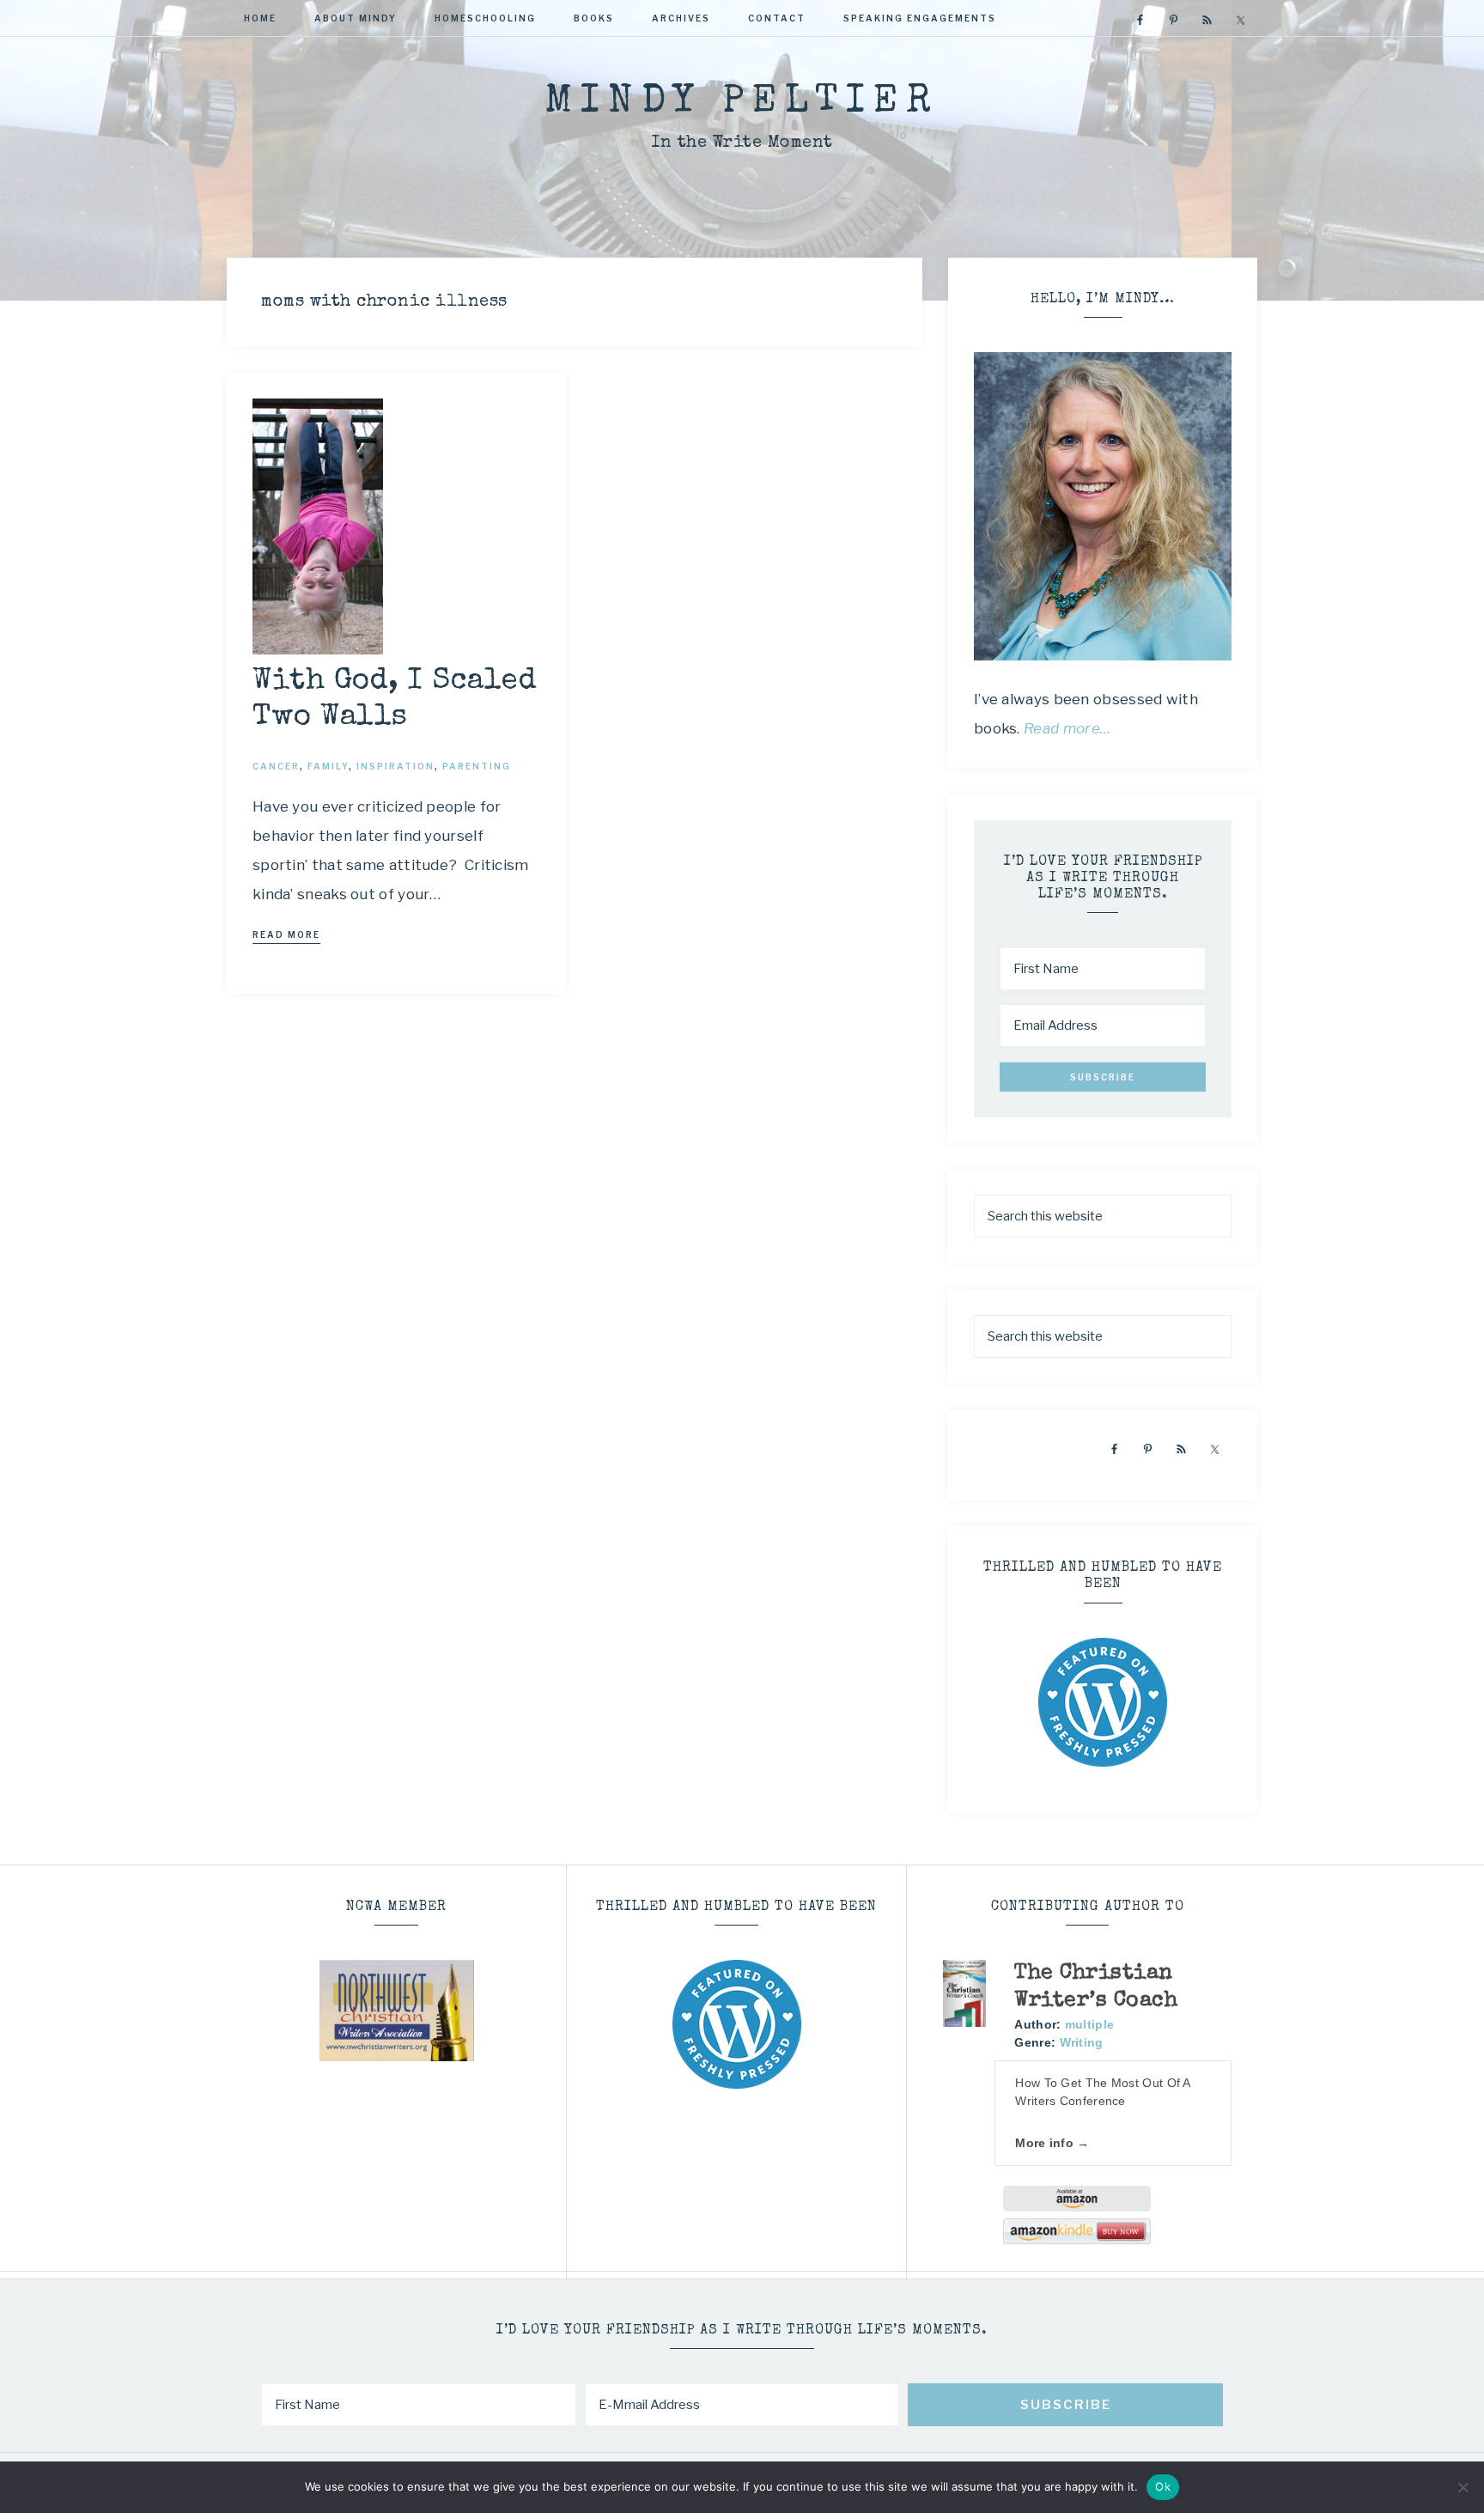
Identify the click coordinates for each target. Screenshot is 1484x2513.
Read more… (1067, 728)
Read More (286, 934)
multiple (1089, 2024)
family (328, 766)
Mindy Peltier (742, 103)
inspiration (395, 766)
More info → (1052, 2143)
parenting (477, 766)
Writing (1082, 2042)
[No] (1463, 2487)
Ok (1163, 2486)
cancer (276, 766)
